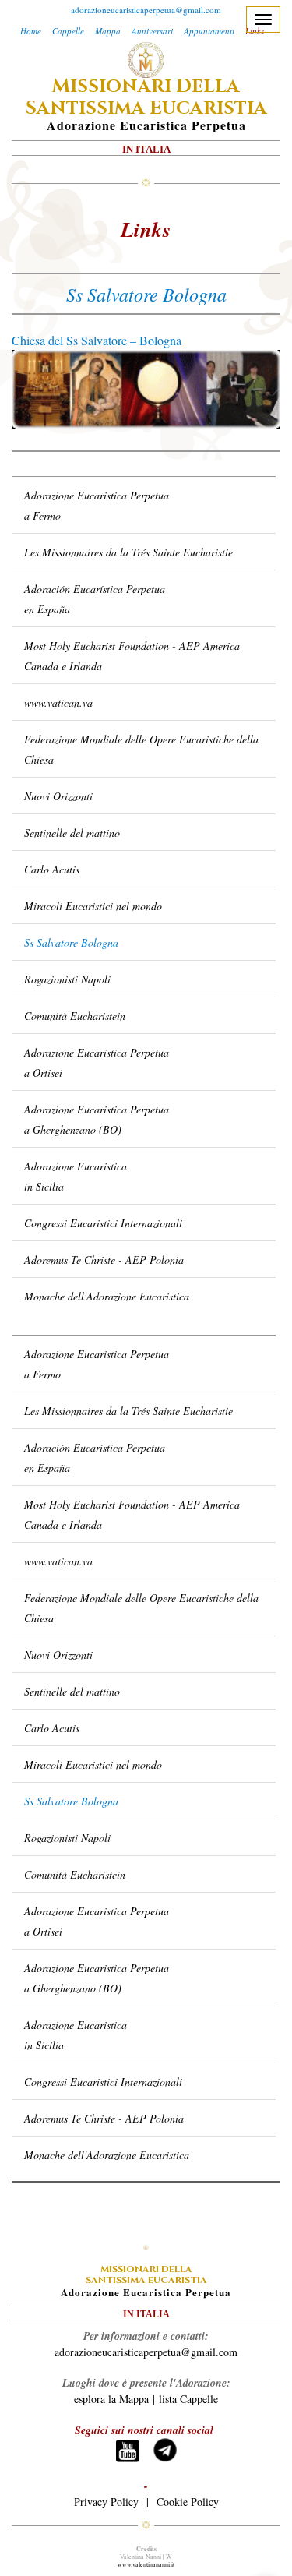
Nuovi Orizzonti (58, 796)
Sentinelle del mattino (72, 833)
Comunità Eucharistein (75, 1016)
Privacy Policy (106, 2502)
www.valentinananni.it (146, 2564)
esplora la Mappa (111, 2399)
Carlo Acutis (52, 869)
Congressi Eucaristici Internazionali (103, 1223)
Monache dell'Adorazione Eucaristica (107, 1296)
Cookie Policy (188, 2502)
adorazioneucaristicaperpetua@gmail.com (146, 10)
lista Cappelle (188, 2399)
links (146, 229)
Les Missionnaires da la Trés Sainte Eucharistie (128, 552)
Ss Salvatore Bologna (71, 942)
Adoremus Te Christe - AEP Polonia (104, 1260)
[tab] (144, 468)
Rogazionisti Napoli (67, 979)
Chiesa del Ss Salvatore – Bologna (97, 340)
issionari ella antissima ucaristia (146, 97)
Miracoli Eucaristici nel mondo (93, 906)
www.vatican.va (58, 702)
